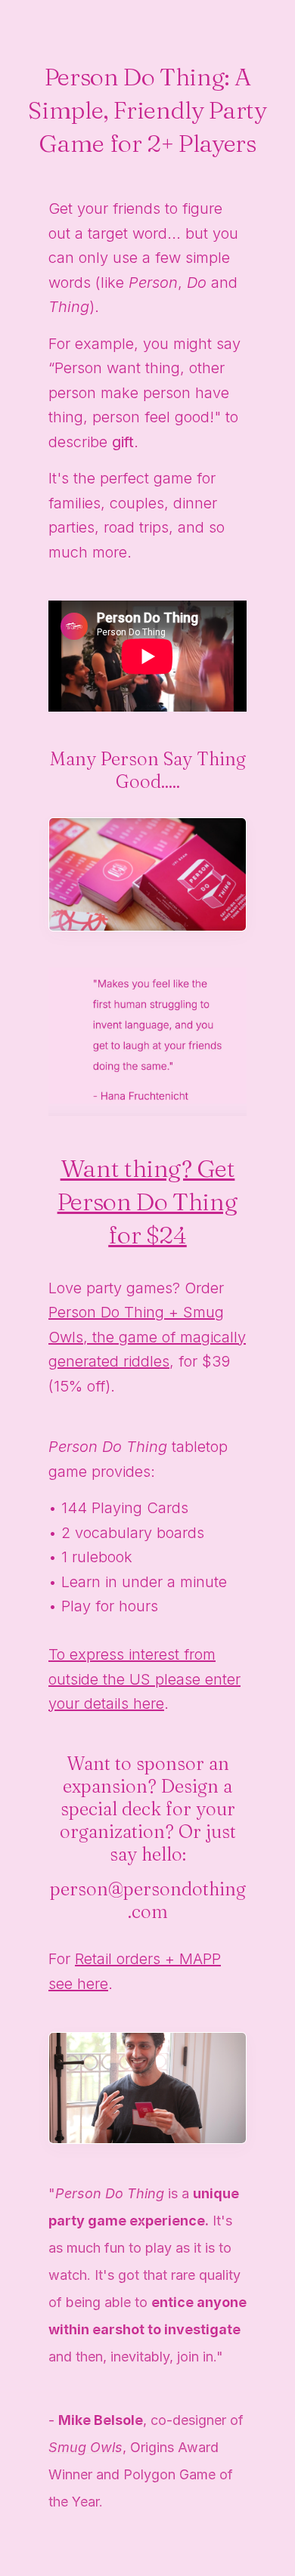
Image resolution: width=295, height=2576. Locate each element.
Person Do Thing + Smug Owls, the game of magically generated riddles (147, 1337)
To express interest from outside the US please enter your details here (144, 1679)
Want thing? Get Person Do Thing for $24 (148, 1202)
